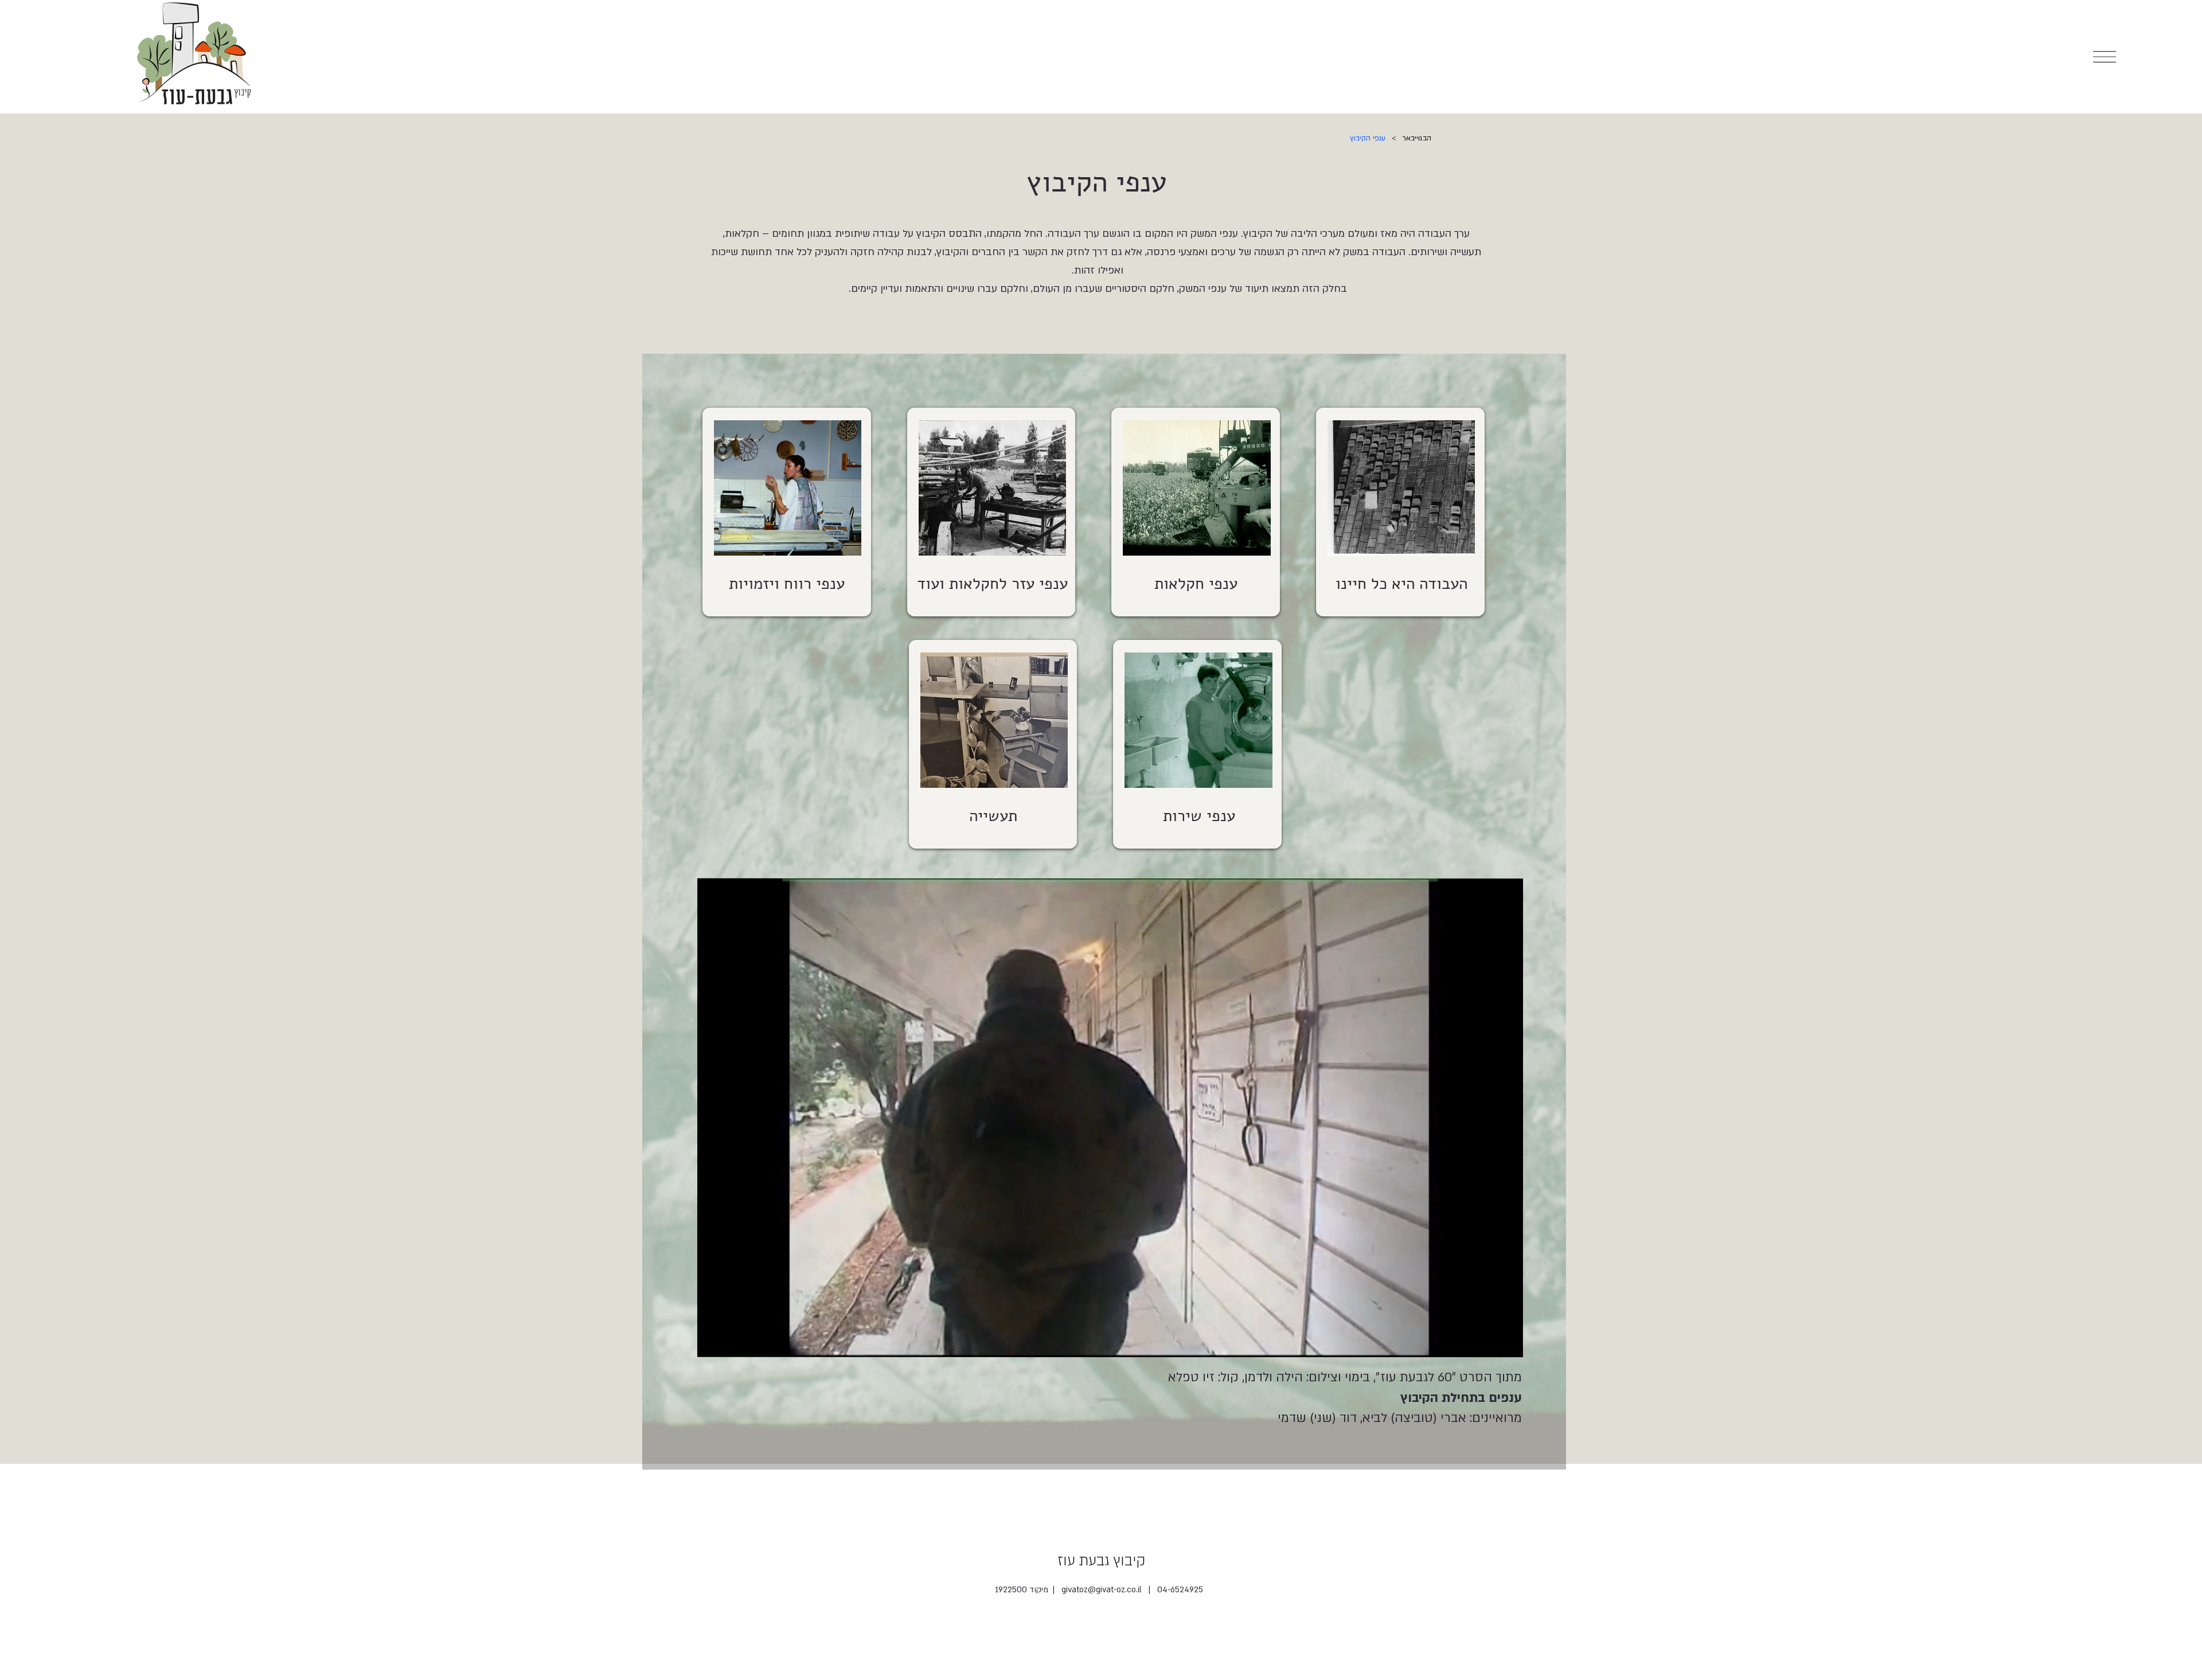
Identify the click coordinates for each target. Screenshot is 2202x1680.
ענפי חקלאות (1196, 584)
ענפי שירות (1199, 816)
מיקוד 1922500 (1023, 1590)
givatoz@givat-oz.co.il (1102, 1590)
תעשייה (993, 816)
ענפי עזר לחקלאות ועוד (992, 584)
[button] (1504, 1344)
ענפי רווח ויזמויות (787, 584)
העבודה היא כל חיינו (1401, 584)
